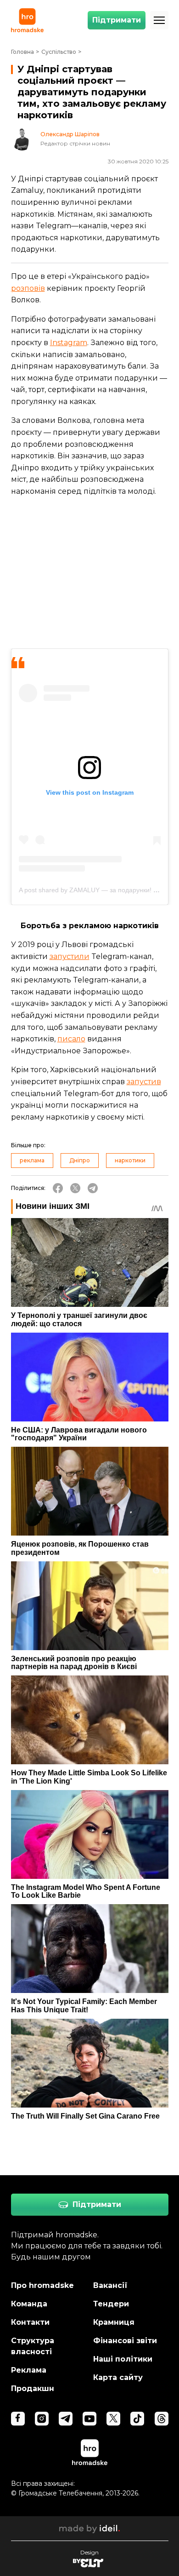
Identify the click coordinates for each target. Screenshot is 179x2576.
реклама (32, 1160)
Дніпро (80, 1160)
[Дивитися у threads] (162, 2419)
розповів (28, 288)
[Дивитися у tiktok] (137, 2419)
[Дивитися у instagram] (42, 2419)
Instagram (69, 343)
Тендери (111, 2304)
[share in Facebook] (58, 1188)
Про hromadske (42, 2285)
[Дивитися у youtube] (89, 2419)
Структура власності (33, 2346)
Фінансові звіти (125, 2341)
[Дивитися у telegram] (66, 2419)
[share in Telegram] (93, 1188)
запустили (70, 956)
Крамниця (114, 2322)
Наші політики (123, 2359)
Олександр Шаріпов (70, 134)
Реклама (29, 2370)
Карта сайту (118, 2377)
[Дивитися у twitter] (113, 2419)
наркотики (130, 1160)
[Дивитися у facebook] (18, 2419)
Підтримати (117, 20)
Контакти (30, 2322)
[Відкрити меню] (159, 20)
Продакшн (33, 2388)
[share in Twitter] (75, 1188)
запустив (144, 1082)
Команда (29, 2304)
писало (71, 1039)
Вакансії (110, 2285)
